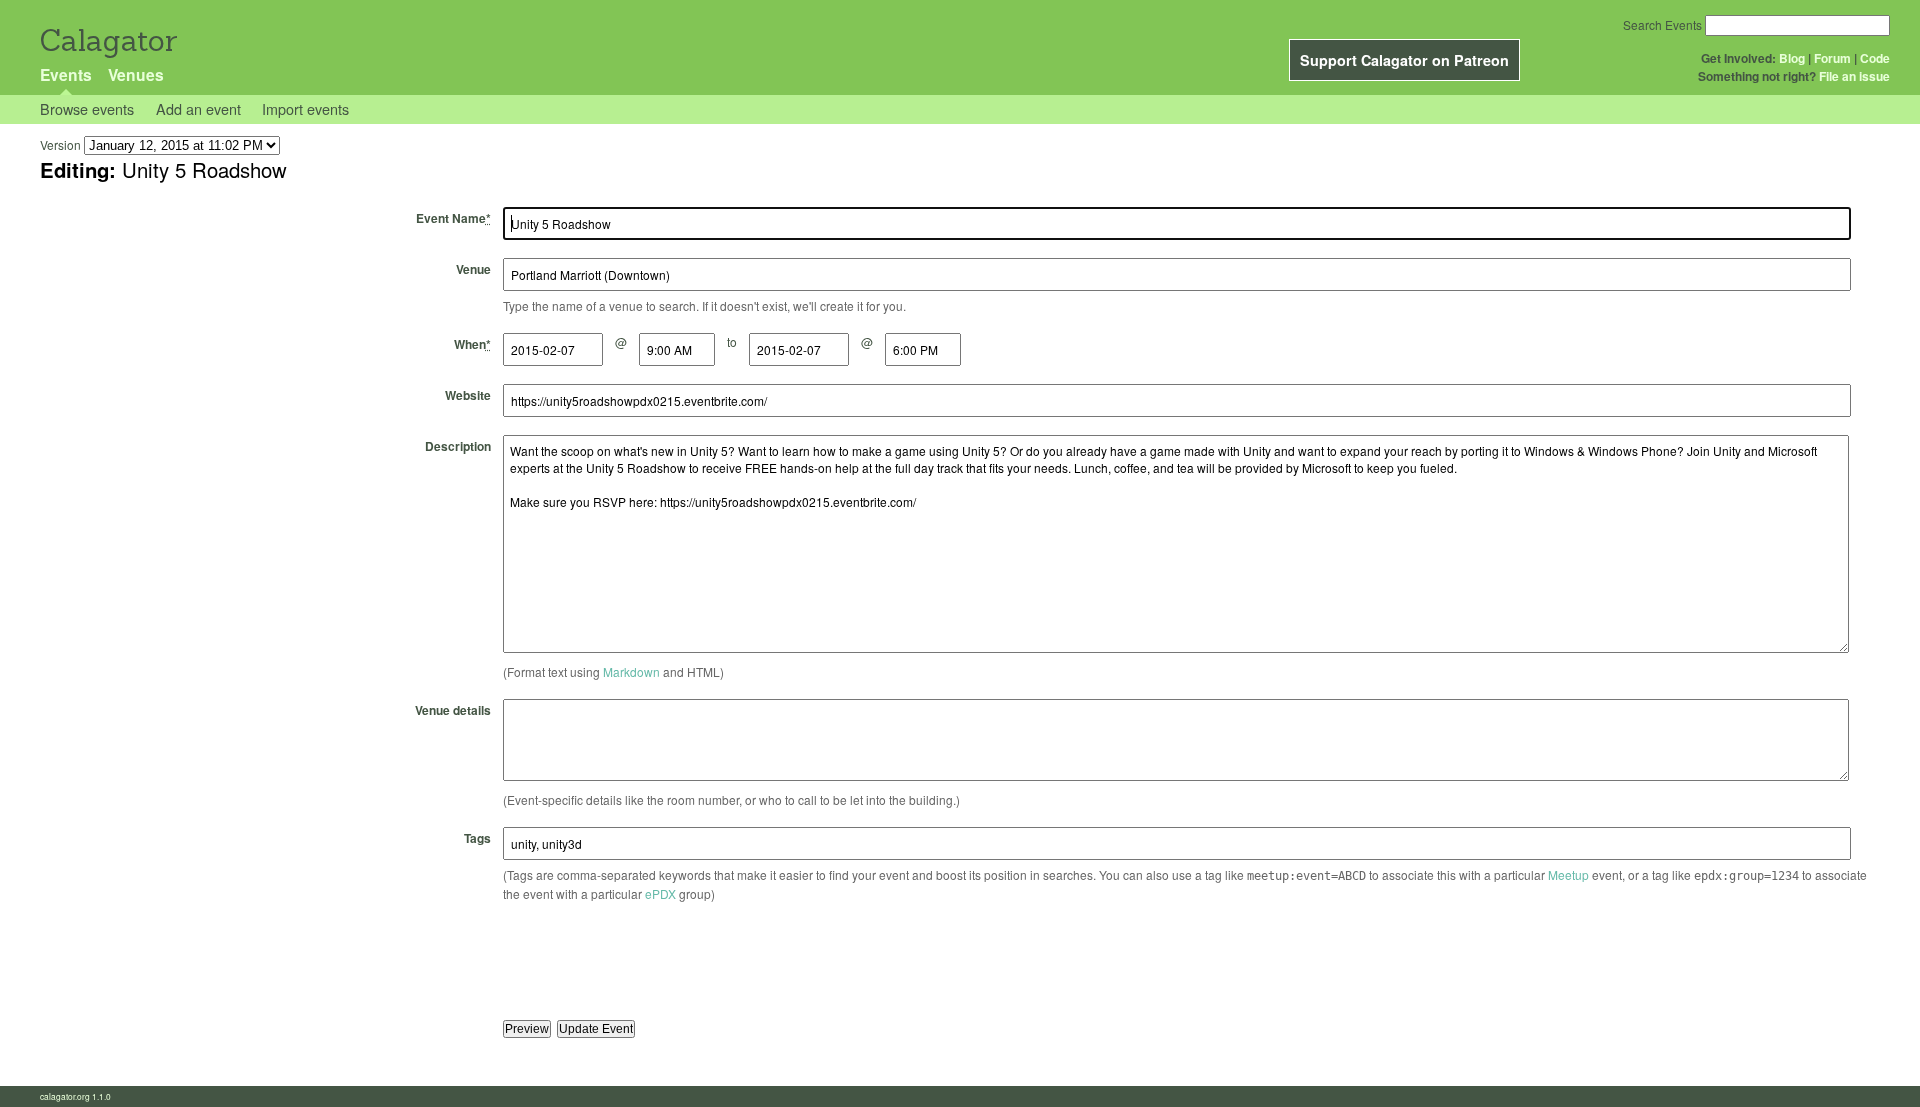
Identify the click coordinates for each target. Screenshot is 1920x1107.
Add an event (198, 108)
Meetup (1568, 874)
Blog (1792, 58)
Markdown (631, 671)
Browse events (87, 108)
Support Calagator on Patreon (1404, 60)
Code (1875, 58)
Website (468, 395)
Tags (477, 838)
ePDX (660, 893)
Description (458, 446)
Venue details (453, 710)
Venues (136, 74)
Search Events (1662, 24)
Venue (473, 269)
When (472, 344)
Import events (305, 108)
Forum (1832, 58)
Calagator (107, 40)
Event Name (453, 218)
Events (66, 74)
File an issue (1854, 76)
